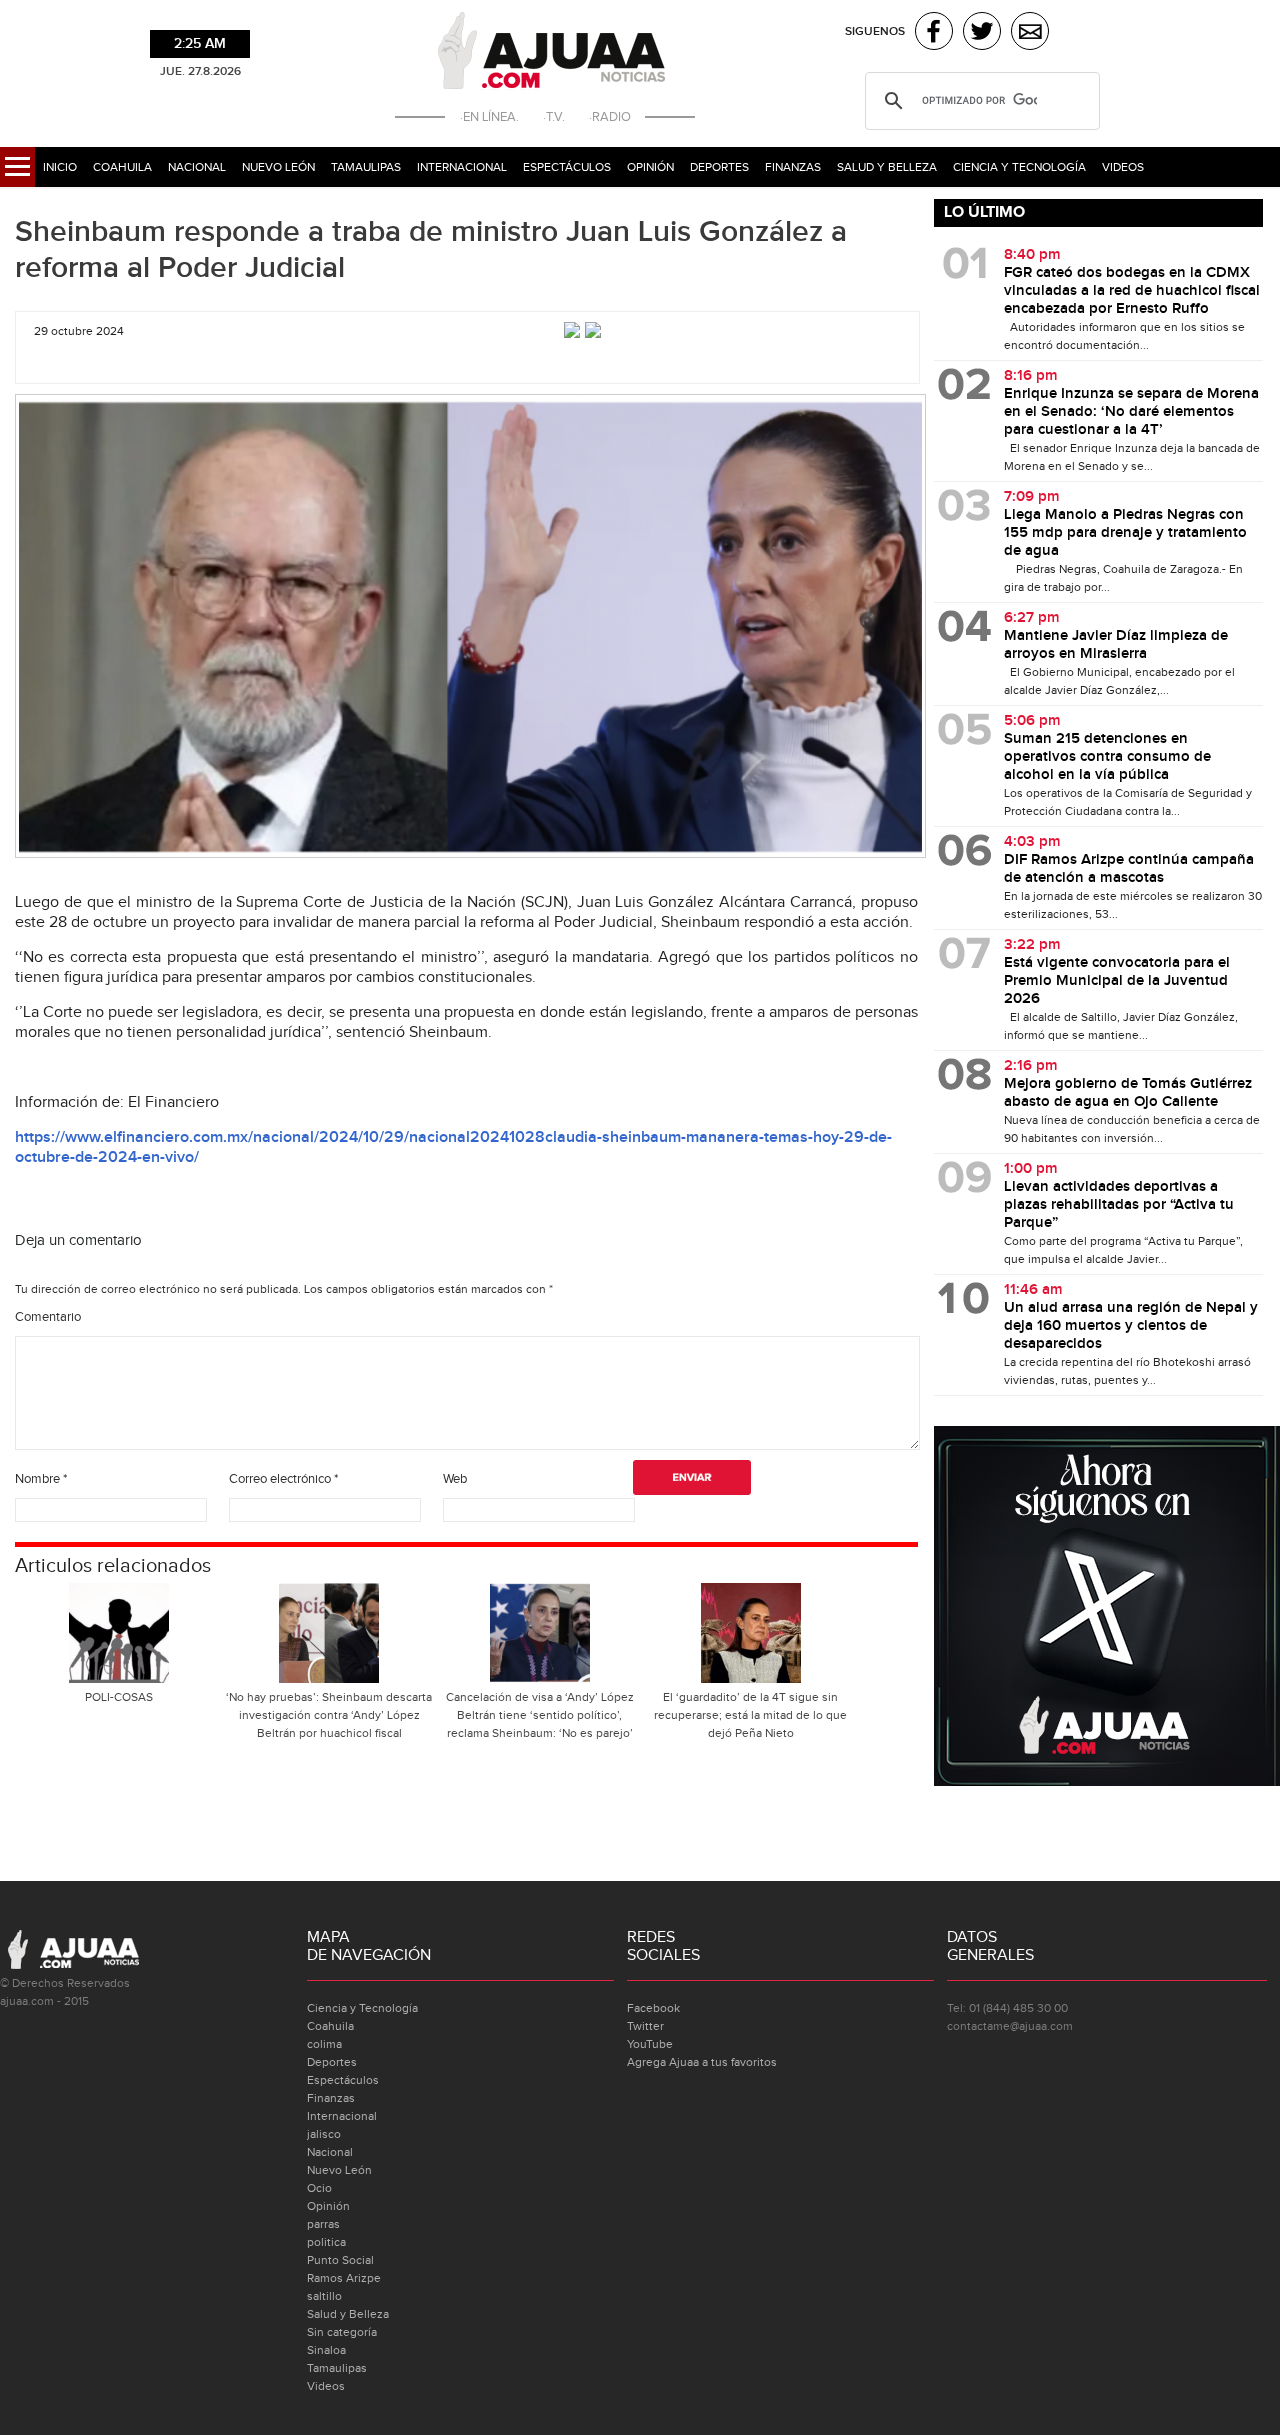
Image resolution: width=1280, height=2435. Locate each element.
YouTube (650, 2044)
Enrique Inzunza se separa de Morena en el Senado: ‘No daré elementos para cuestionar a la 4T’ (1131, 412)
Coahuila (122, 167)
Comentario (48, 1317)
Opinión (650, 167)
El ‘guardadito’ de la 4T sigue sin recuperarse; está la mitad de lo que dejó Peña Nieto (750, 1715)
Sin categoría (342, 2332)
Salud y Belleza (887, 167)
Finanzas (793, 167)
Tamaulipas (366, 167)
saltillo (324, 2296)
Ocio (319, 2188)
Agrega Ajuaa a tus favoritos (702, 2062)
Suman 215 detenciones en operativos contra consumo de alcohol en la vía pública (1107, 757)
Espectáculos (567, 167)
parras (323, 2224)
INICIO (60, 167)
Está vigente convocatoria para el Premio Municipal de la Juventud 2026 (1117, 981)
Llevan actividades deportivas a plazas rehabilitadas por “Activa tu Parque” (1119, 1205)
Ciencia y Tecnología (1019, 167)
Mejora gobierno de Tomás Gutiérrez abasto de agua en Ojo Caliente (1128, 1093)
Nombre (41, 1479)
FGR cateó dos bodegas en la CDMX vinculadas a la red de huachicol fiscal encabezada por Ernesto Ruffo (1132, 291)
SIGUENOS (875, 31)
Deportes (719, 167)
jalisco (324, 2134)
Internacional (462, 167)
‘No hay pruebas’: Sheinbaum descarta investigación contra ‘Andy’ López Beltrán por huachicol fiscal (329, 1715)
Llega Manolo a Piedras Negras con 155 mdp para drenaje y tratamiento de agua (1125, 533)
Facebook (653, 2008)
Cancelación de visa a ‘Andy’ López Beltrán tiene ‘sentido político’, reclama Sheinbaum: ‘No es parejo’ (540, 1715)
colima (324, 2044)
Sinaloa (326, 2350)
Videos (1123, 167)
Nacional (197, 167)
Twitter (645, 2026)
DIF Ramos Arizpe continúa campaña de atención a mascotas (1129, 869)
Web (455, 1479)
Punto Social (340, 2260)
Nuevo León (278, 167)
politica (326, 2242)
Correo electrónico (283, 1479)
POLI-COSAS (119, 1697)
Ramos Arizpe (344, 2278)
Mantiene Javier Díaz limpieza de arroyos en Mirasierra (1116, 645)
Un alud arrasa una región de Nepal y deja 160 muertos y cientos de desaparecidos (1131, 1326)
